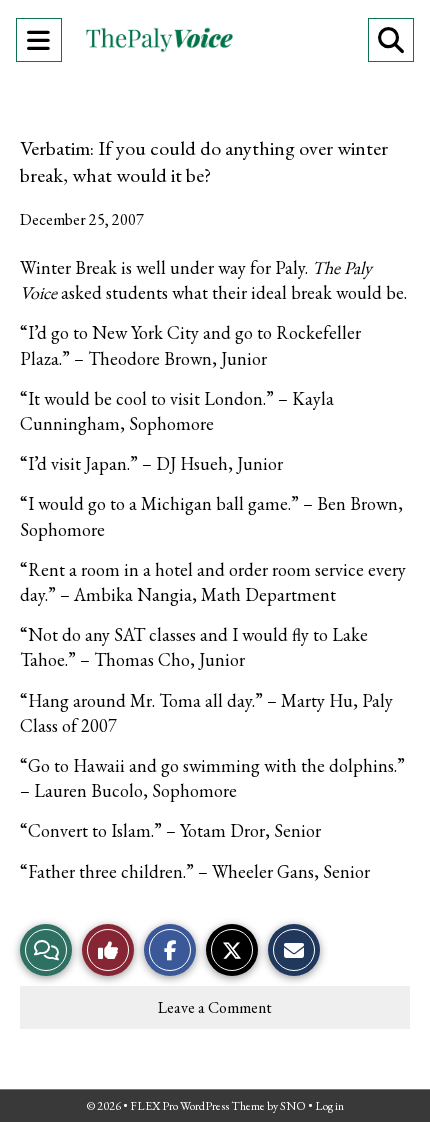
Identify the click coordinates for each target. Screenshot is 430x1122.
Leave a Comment (215, 1007)
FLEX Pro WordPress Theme (197, 1106)
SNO (293, 1106)
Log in (329, 1106)
